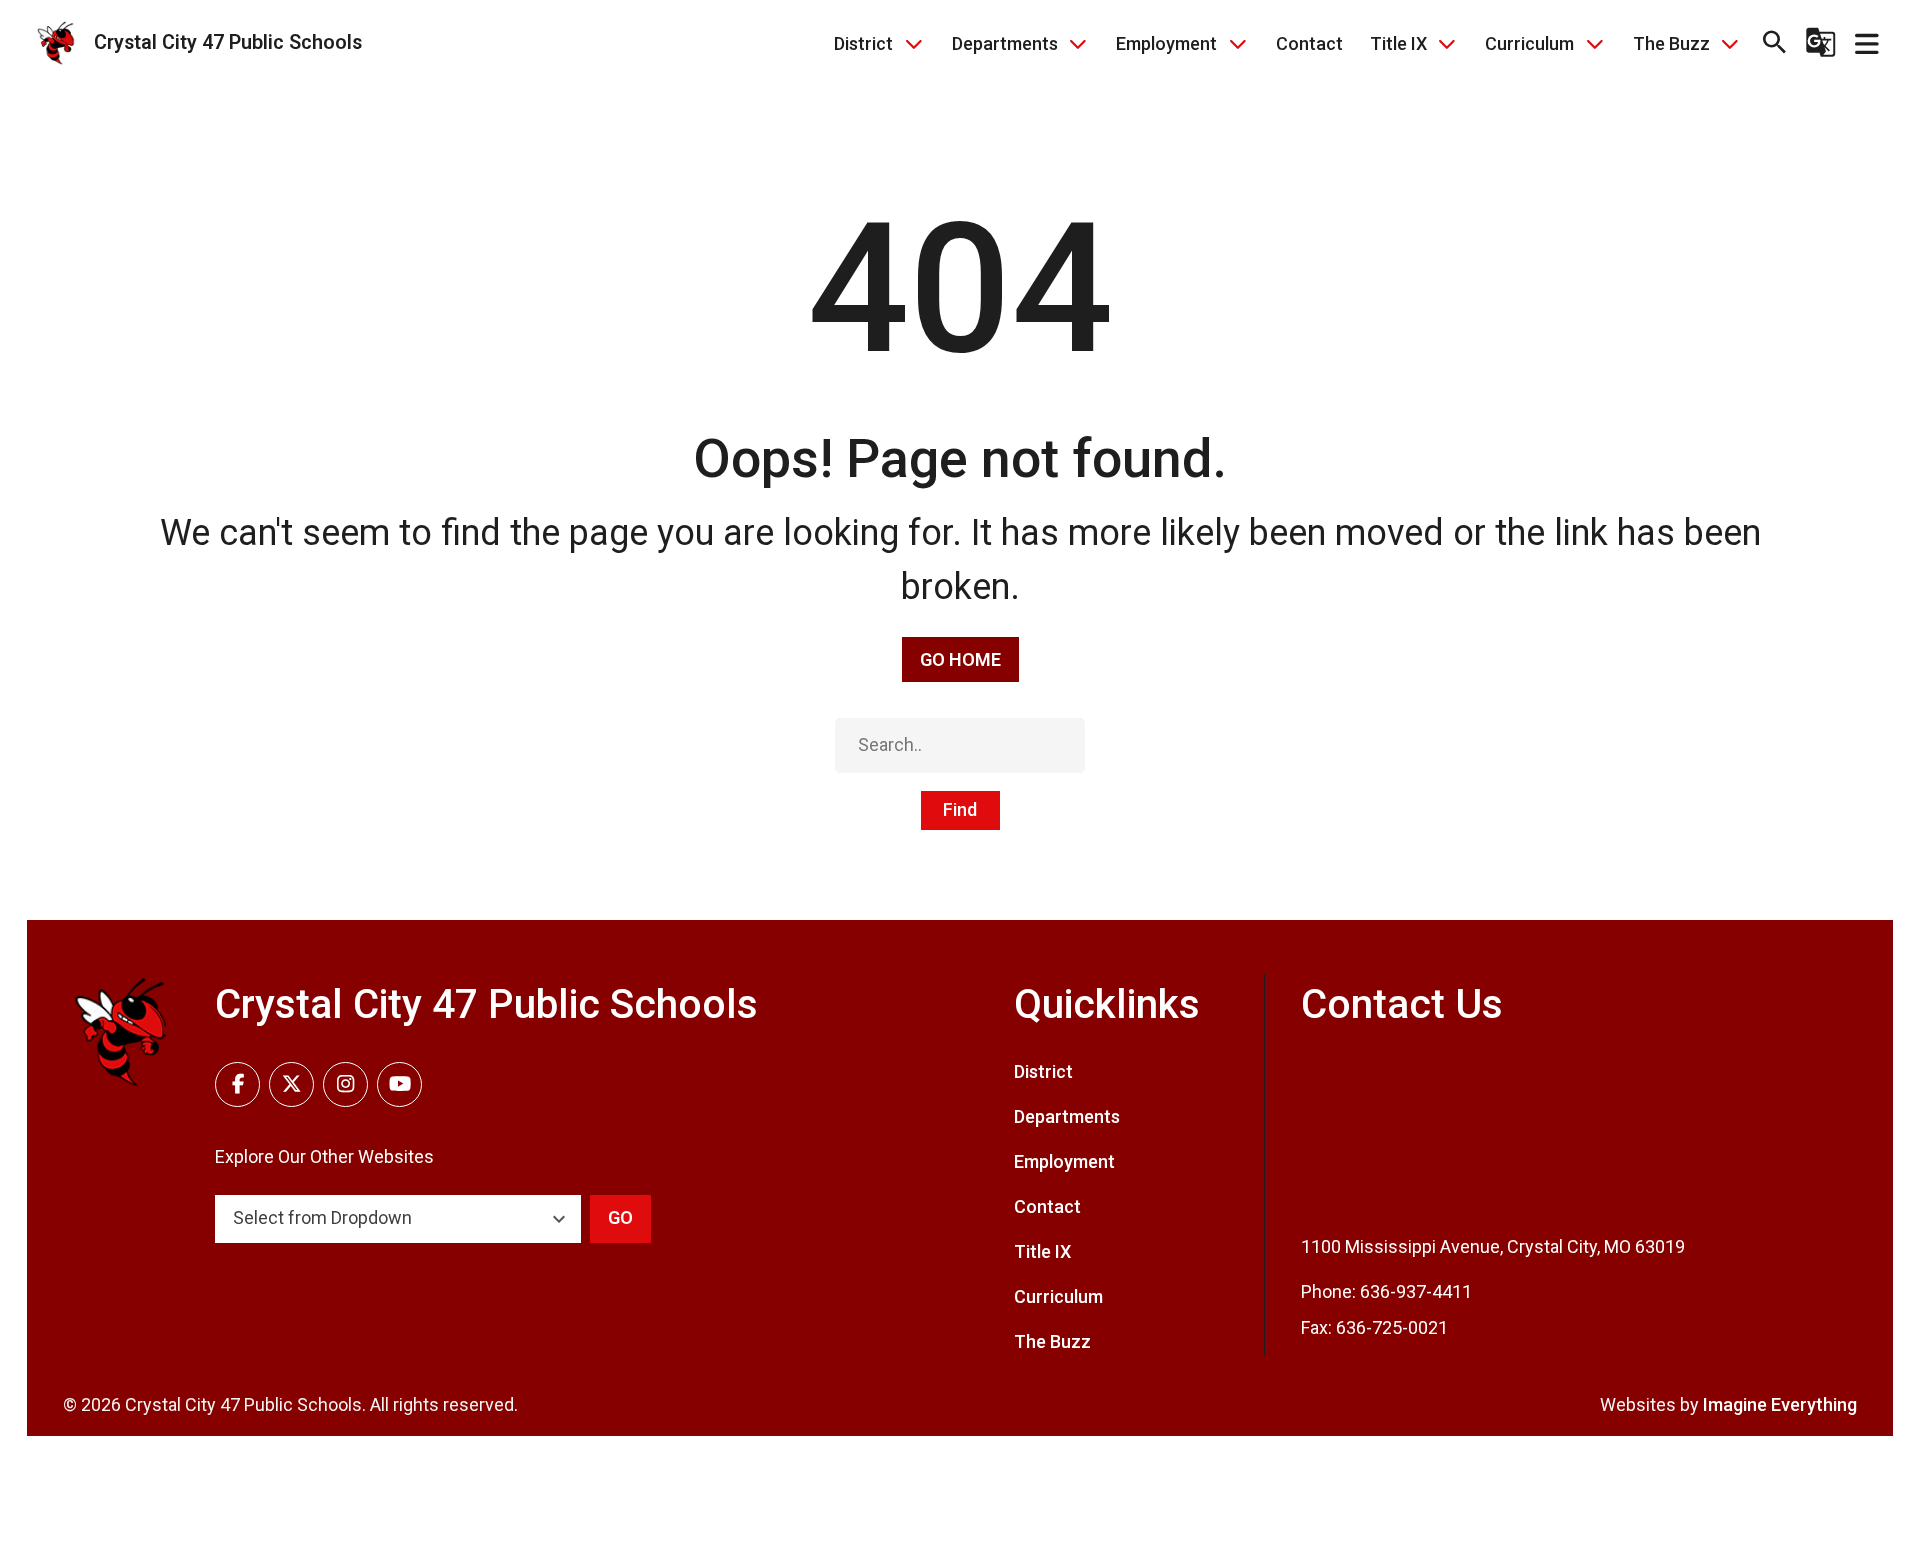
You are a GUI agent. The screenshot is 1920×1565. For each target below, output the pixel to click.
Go (620, 1217)
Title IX (1398, 43)
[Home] (121, 1032)
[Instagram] (345, 1084)
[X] (291, 1084)
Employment (1166, 43)
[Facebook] (237, 1084)
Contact (1309, 43)
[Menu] (1867, 43)
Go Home (960, 659)
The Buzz (1671, 43)
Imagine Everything (1780, 1404)
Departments (1005, 43)
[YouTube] (399, 1084)
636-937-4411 (1416, 1291)
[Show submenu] (913, 43)
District (863, 43)
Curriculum (1529, 43)
